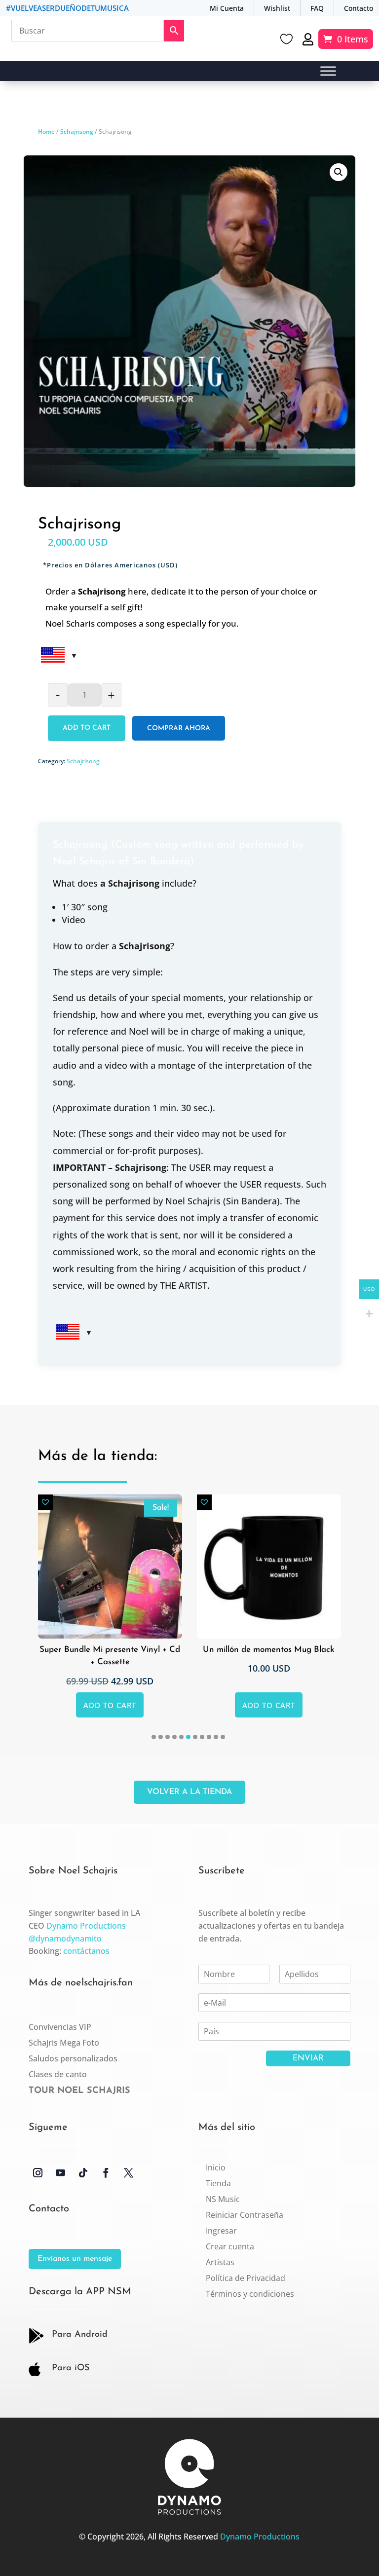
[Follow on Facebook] (106, 2173)
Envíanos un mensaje (75, 2259)
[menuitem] (216, 2167)
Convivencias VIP (60, 2027)
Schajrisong (77, 131)
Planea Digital (197, 2560)
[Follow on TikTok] (83, 2173)
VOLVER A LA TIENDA (189, 1792)
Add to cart (87, 728)
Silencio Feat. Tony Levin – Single (269, 1650)
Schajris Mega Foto (64, 2043)
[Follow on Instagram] (38, 2173)
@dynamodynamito (65, 1939)
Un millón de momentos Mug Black (110, 1650)
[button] (339, 172)
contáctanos (86, 1951)
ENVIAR (308, 2058)
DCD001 (179, 2560)
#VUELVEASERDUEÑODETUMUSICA (67, 8)
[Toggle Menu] (328, 71)
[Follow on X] (129, 2173)
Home (46, 131)
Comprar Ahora (179, 728)
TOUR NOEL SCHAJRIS (79, 2091)
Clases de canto (58, 2074)
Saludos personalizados (73, 2058)
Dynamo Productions (86, 1926)
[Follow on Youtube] (61, 2173)
